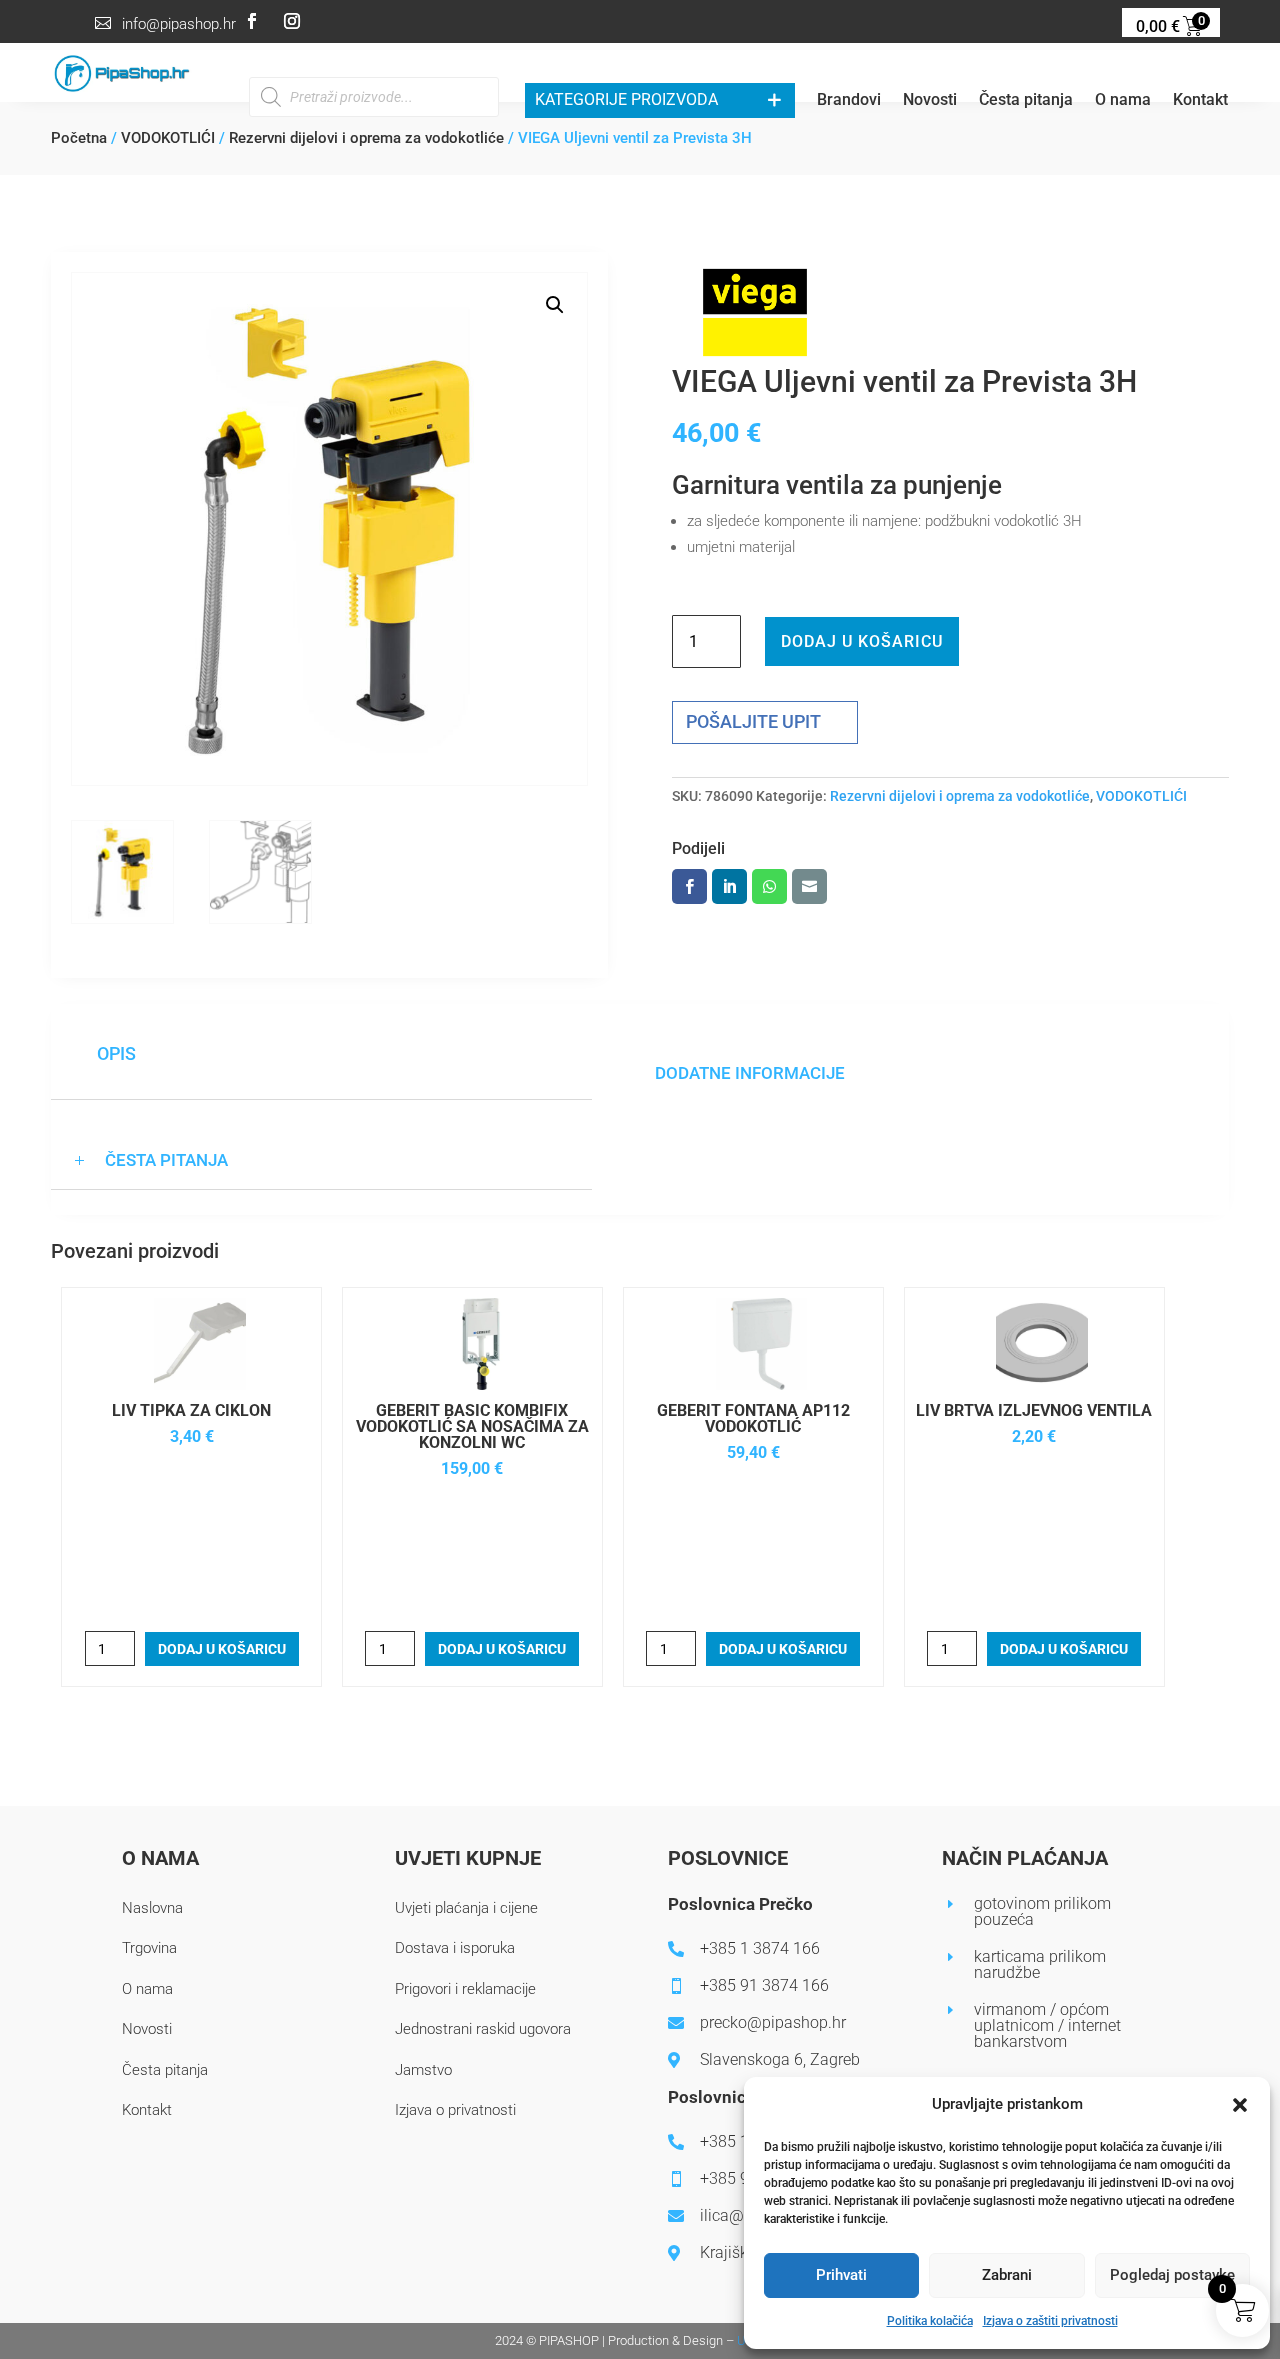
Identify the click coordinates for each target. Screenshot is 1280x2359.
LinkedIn (729, 886)
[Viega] (754, 317)
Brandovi (849, 101)
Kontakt (1200, 101)
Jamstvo (423, 2070)
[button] (1240, 2105)
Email (809, 886)
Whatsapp (769, 886)
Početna (79, 138)
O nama (1123, 101)
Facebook (689, 886)
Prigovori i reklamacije (465, 1989)
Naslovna (152, 1908)
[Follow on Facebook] (252, 21)
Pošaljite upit (753, 721)
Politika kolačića (930, 2321)
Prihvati (841, 2275)
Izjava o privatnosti (455, 2110)
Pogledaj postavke (1172, 2275)
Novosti (930, 101)
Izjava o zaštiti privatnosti (1050, 2321)
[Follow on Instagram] (292, 21)
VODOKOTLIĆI (168, 138)
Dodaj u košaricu (862, 641)
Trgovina (149, 1948)
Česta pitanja (1026, 101)
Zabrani (1007, 2275)
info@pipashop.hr (179, 24)
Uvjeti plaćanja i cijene (466, 1908)
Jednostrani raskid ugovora (483, 2029)
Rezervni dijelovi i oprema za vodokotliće (366, 138)
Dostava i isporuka (455, 1948)
